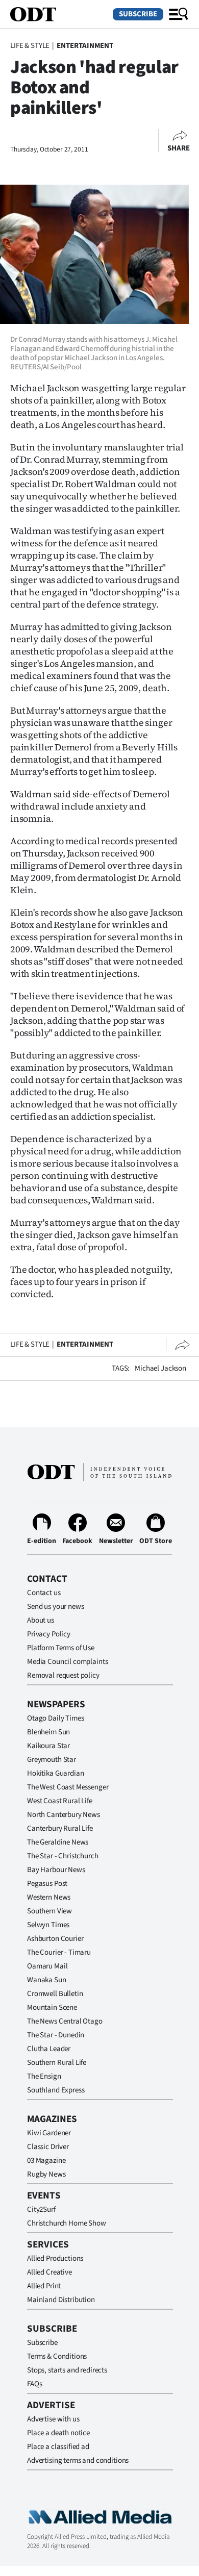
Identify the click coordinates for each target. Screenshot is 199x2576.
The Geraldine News (58, 1842)
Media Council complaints (67, 1662)
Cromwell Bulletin (55, 1994)
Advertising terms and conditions (78, 2460)
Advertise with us (53, 2419)
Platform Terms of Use (61, 1648)
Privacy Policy (49, 1634)
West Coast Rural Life (60, 1801)
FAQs (34, 2384)
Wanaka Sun (47, 1980)
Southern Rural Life (57, 2063)
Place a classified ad (58, 2447)
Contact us (44, 1593)
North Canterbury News (64, 1815)
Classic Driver (48, 2147)
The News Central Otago (65, 2021)
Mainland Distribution (61, 2300)
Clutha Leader (49, 2049)
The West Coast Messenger (68, 1787)
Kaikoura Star (48, 1746)
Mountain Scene (52, 2007)
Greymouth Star (52, 1760)
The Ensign (44, 2076)
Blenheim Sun (48, 1732)
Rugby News (46, 2174)
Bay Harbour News (56, 1870)
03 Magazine (46, 2161)
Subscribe (138, 14)
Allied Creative (49, 2272)
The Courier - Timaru (59, 1952)
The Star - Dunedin (56, 2035)
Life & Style (30, 46)
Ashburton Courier (55, 1939)
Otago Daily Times (55, 1718)
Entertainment (85, 46)
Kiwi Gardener (49, 2133)
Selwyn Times (48, 1925)
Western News (49, 1897)
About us (41, 1620)
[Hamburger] (179, 14)
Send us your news (55, 1607)
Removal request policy (63, 1675)
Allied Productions (55, 2258)
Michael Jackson (160, 1368)
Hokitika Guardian (55, 1773)
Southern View (49, 1911)
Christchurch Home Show (67, 2223)
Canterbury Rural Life (60, 1828)
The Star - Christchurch (63, 1856)
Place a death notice (58, 2433)
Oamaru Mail (47, 1966)
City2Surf (41, 2209)
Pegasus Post (47, 1884)
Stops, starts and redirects (67, 2370)
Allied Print (44, 2286)
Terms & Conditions (57, 2356)
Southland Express (56, 2090)
